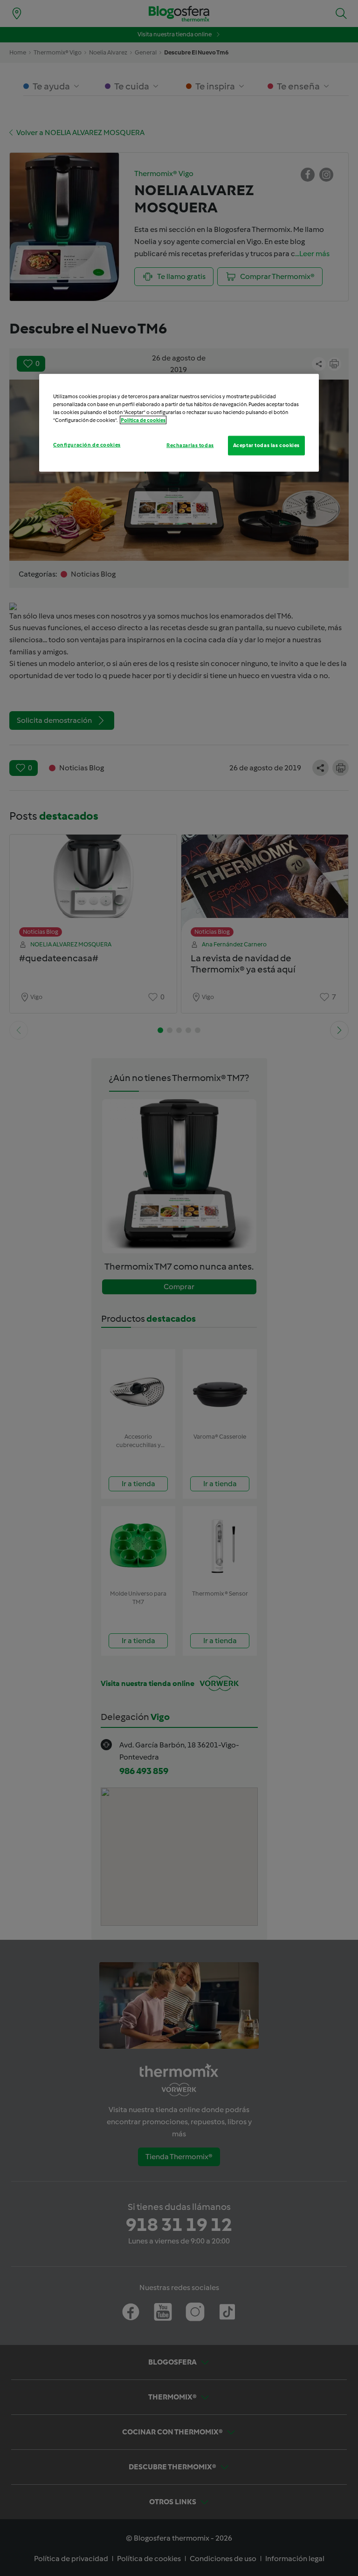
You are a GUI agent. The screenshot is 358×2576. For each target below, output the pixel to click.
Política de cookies (143, 420)
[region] (179, 422)
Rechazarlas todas (190, 445)
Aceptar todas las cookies (266, 445)
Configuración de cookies (87, 445)
